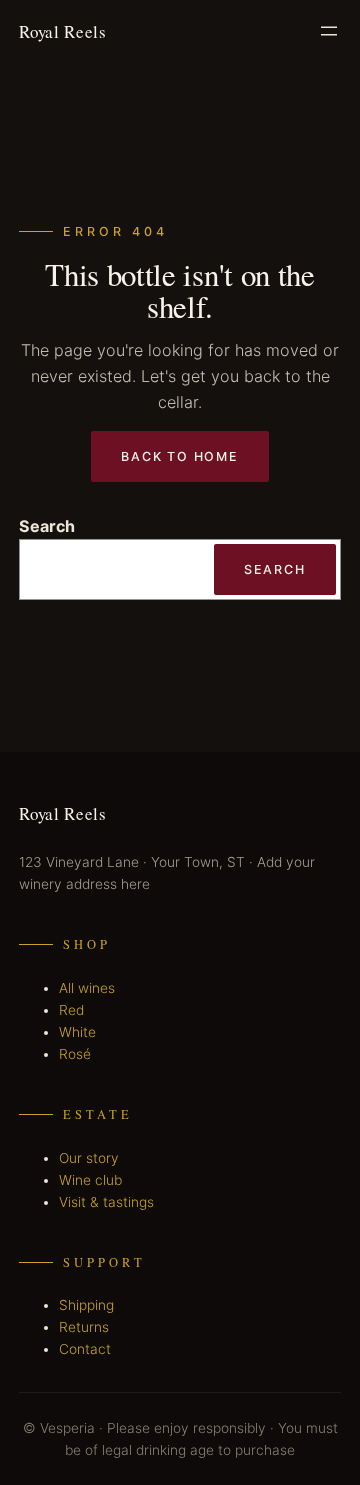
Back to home (179, 456)
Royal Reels (62, 31)
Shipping (86, 1305)
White (77, 1032)
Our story (89, 1158)
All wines (87, 988)
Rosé (75, 1054)
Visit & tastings (106, 1202)
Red (71, 1010)
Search (47, 526)
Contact (85, 1349)
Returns (84, 1327)
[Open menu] (329, 31)
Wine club (90, 1180)
